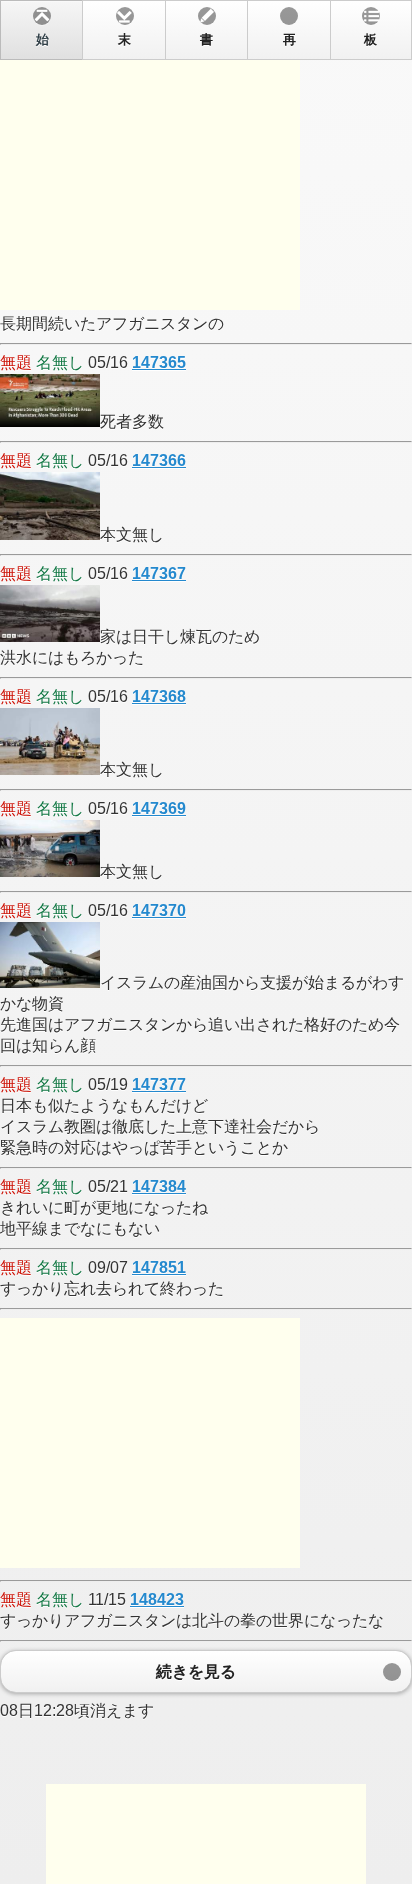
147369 (159, 808)
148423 (157, 1599)
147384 (159, 1186)
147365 (159, 362)
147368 (159, 696)
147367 (159, 573)
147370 (159, 910)
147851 (159, 1267)
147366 (159, 460)
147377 (159, 1084)
